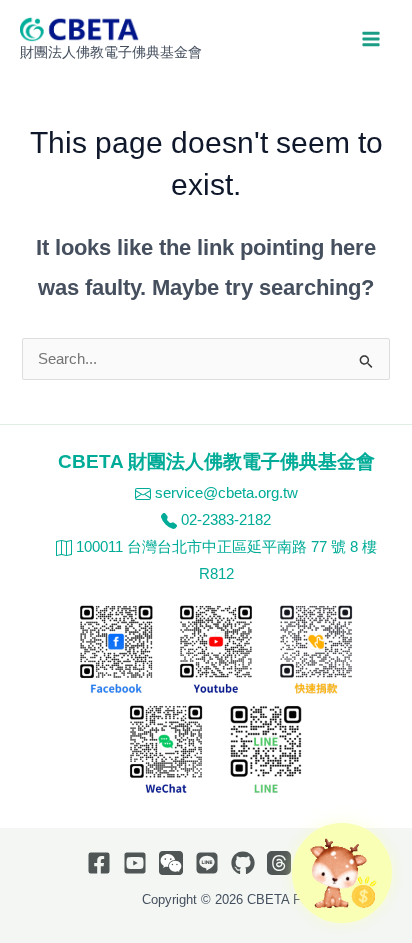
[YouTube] (135, 863)
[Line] (207, 863)
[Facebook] (99, 863)
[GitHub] (243, 863)
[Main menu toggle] (371, 39)
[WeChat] (171, 863)
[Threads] (279, 863)
